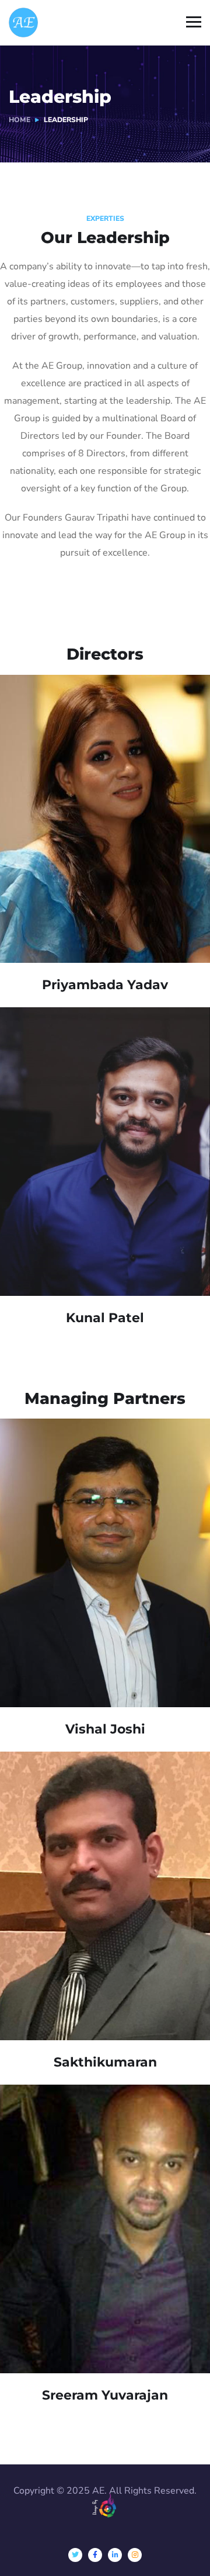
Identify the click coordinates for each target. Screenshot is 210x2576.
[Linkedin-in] (115, 2555)
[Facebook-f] (95, 2555)
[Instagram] (135, 2555)
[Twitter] (75, 2555)
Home (20, 120)
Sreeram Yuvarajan (105, 2395)
